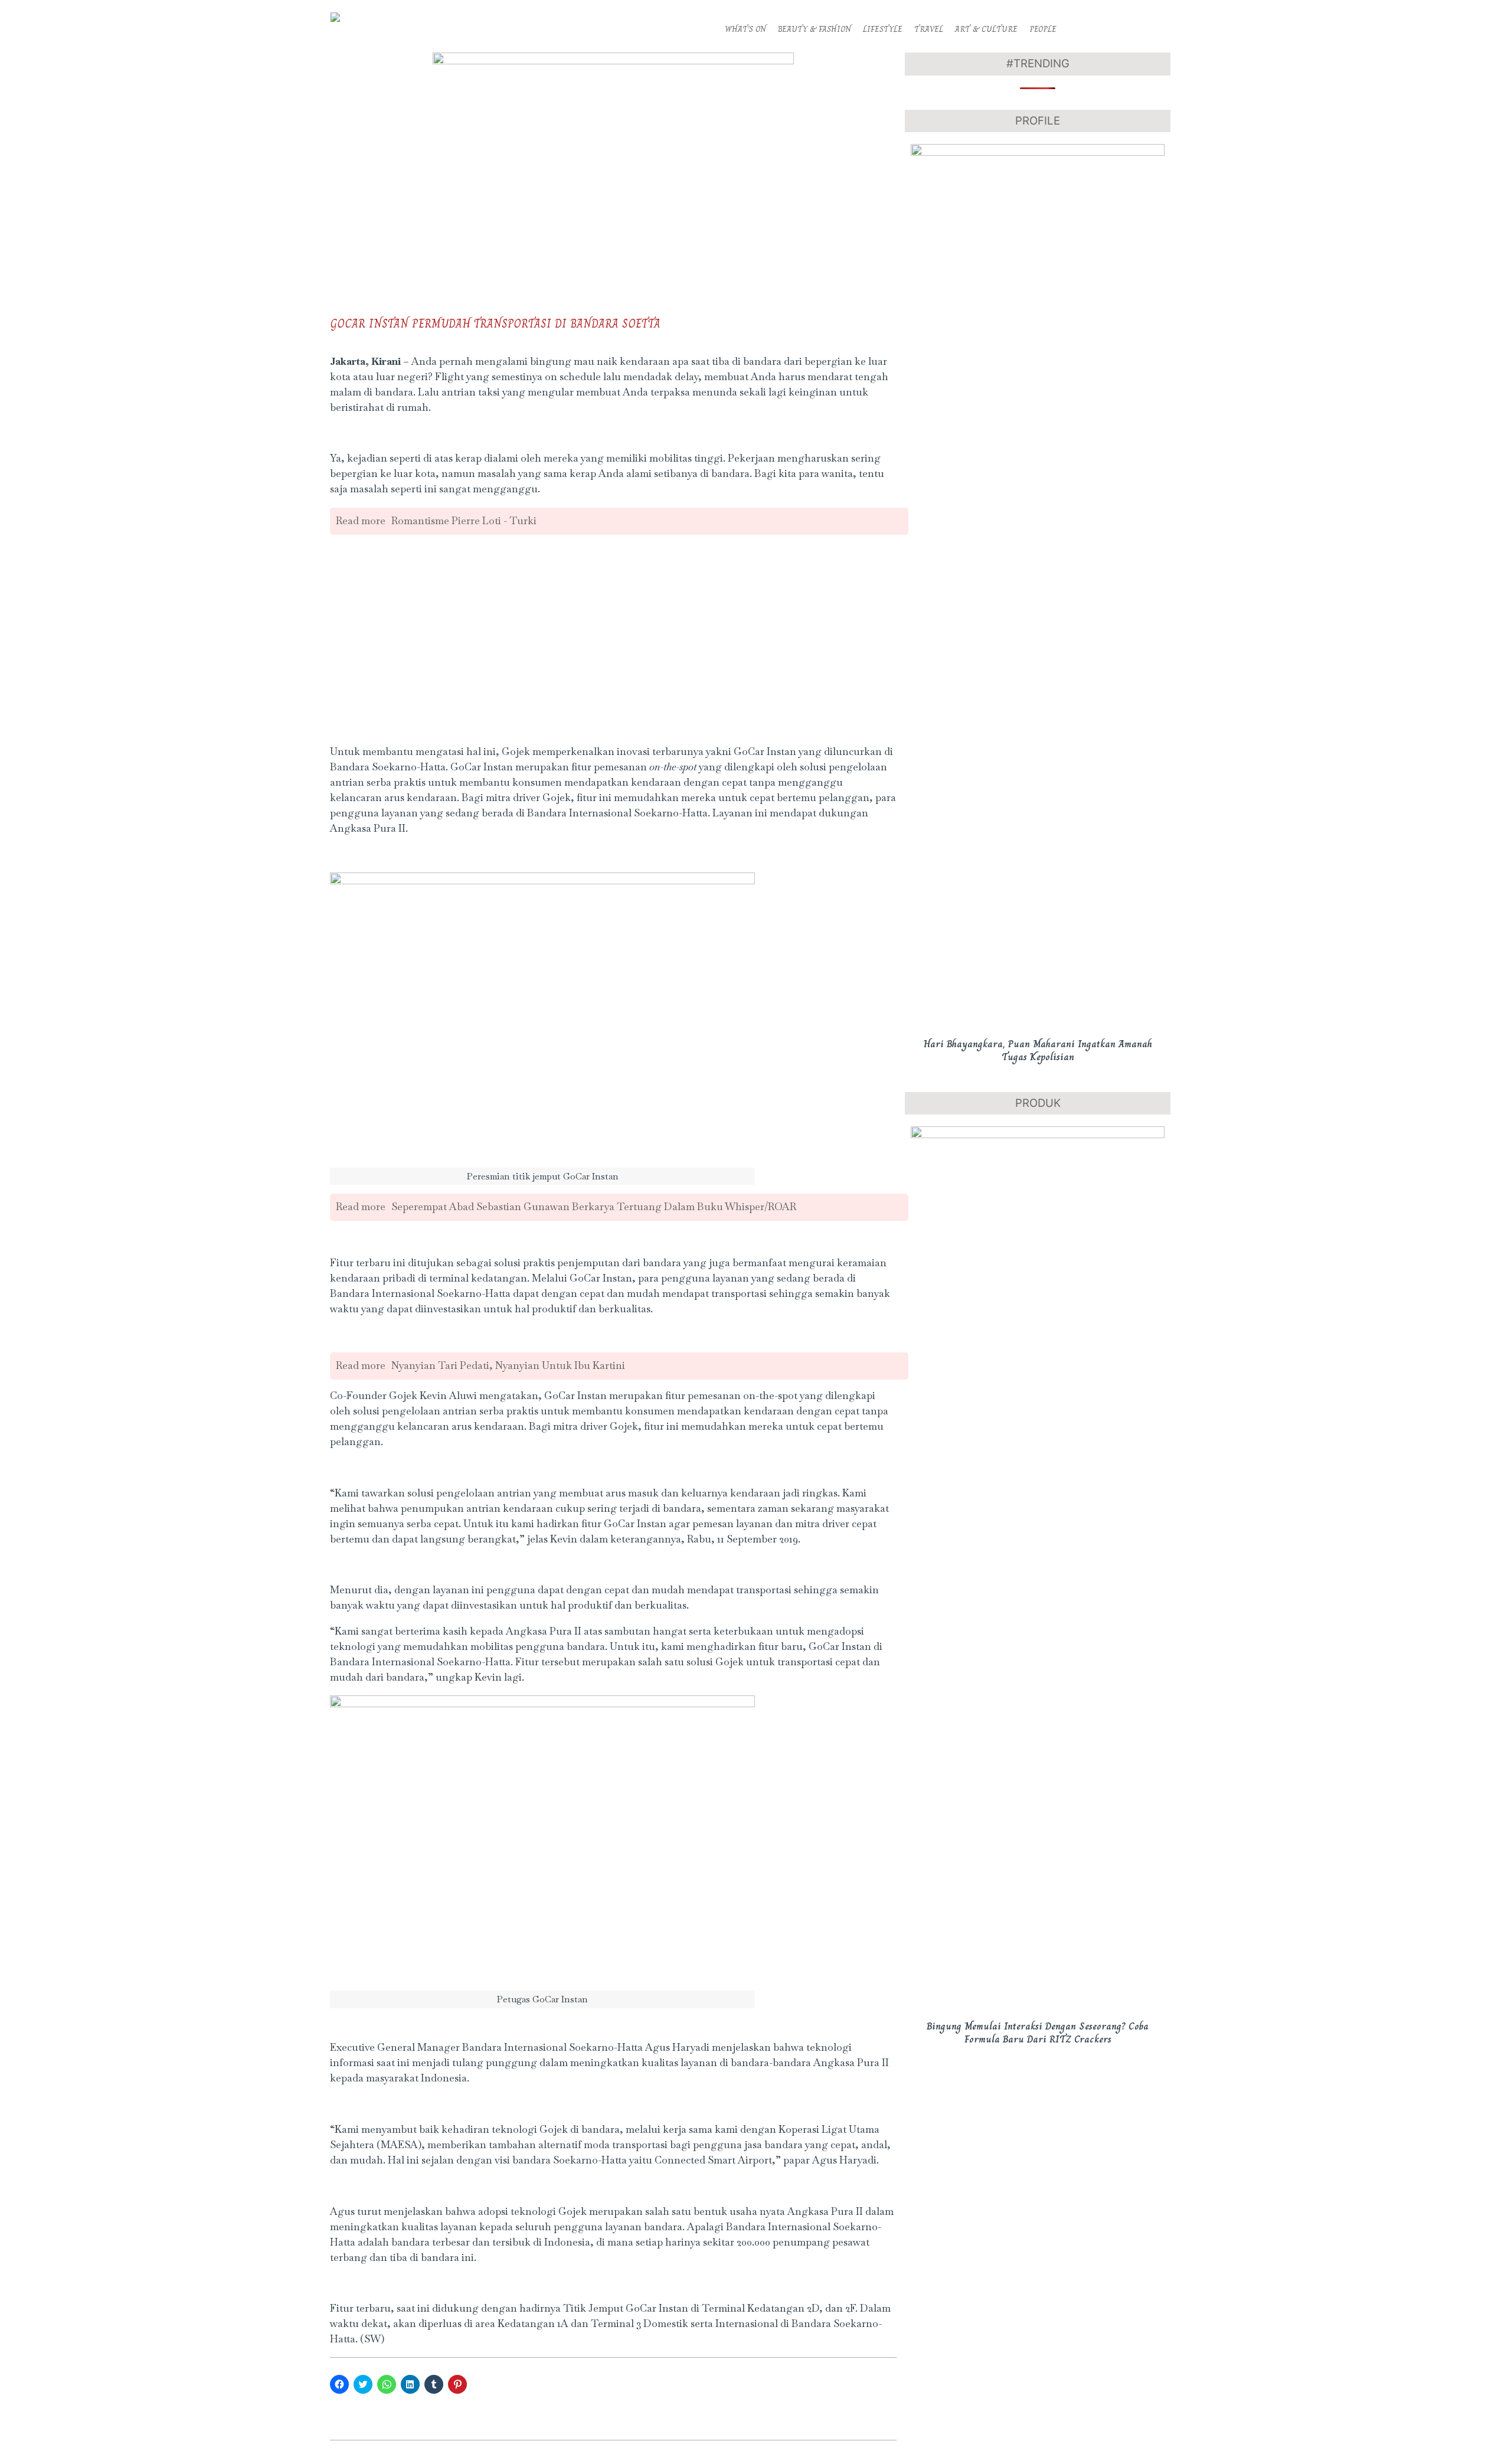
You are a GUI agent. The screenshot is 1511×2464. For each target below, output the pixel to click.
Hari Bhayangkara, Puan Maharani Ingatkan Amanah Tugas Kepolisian (1038, 1050)
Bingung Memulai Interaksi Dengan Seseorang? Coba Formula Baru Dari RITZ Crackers (1038, 2033)
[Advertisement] (613, 652)
